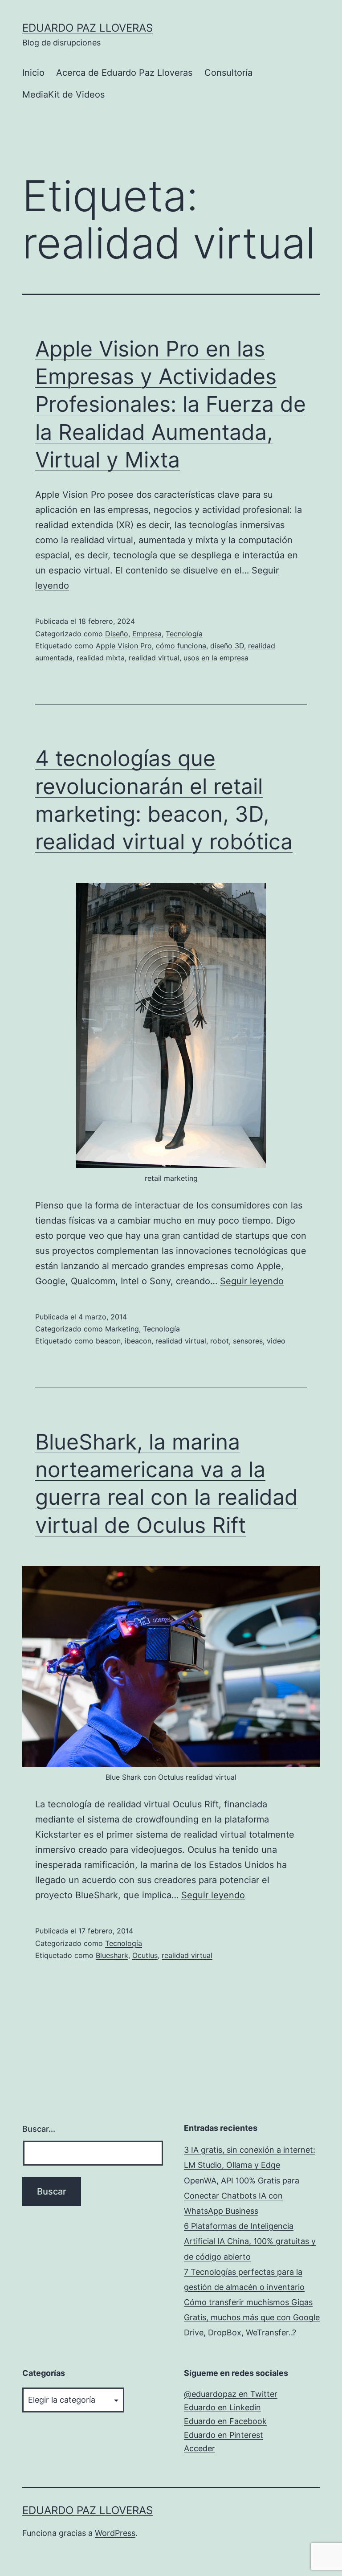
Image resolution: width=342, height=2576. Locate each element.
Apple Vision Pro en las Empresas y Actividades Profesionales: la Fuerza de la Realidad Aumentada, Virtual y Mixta (171, 404)
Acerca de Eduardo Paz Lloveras (124, 73)
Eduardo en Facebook (225, 2421)
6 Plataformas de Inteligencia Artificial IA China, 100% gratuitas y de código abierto (250, 2241)
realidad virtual (154, 658)
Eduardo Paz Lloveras (88, 28)
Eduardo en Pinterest (224, 2435)
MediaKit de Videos (63, 94)
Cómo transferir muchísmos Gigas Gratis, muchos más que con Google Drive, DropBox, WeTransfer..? (252, 2317)
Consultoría (228, 73)
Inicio (33, 73)
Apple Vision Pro (124, 646)
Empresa (147, 634)
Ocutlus (145, 1955)
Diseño (117, 634)
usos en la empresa (216, 658)
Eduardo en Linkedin (222, 2407)
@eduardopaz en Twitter (231, 2394)
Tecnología (184, 634)
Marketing (122, 1329)
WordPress (115, 2533)
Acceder (199, 2448)
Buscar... (39, 2129)
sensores (248, 1341)
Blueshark (112, 1955)
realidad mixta (101, 658)
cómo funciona (181, 646)
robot (220, 1341)
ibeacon (138, 1341)
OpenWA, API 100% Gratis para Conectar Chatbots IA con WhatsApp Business (242, 2196)
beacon (108, 1341)
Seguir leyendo (252, 1281)
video (276, 1341)
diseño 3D (227, 646)
